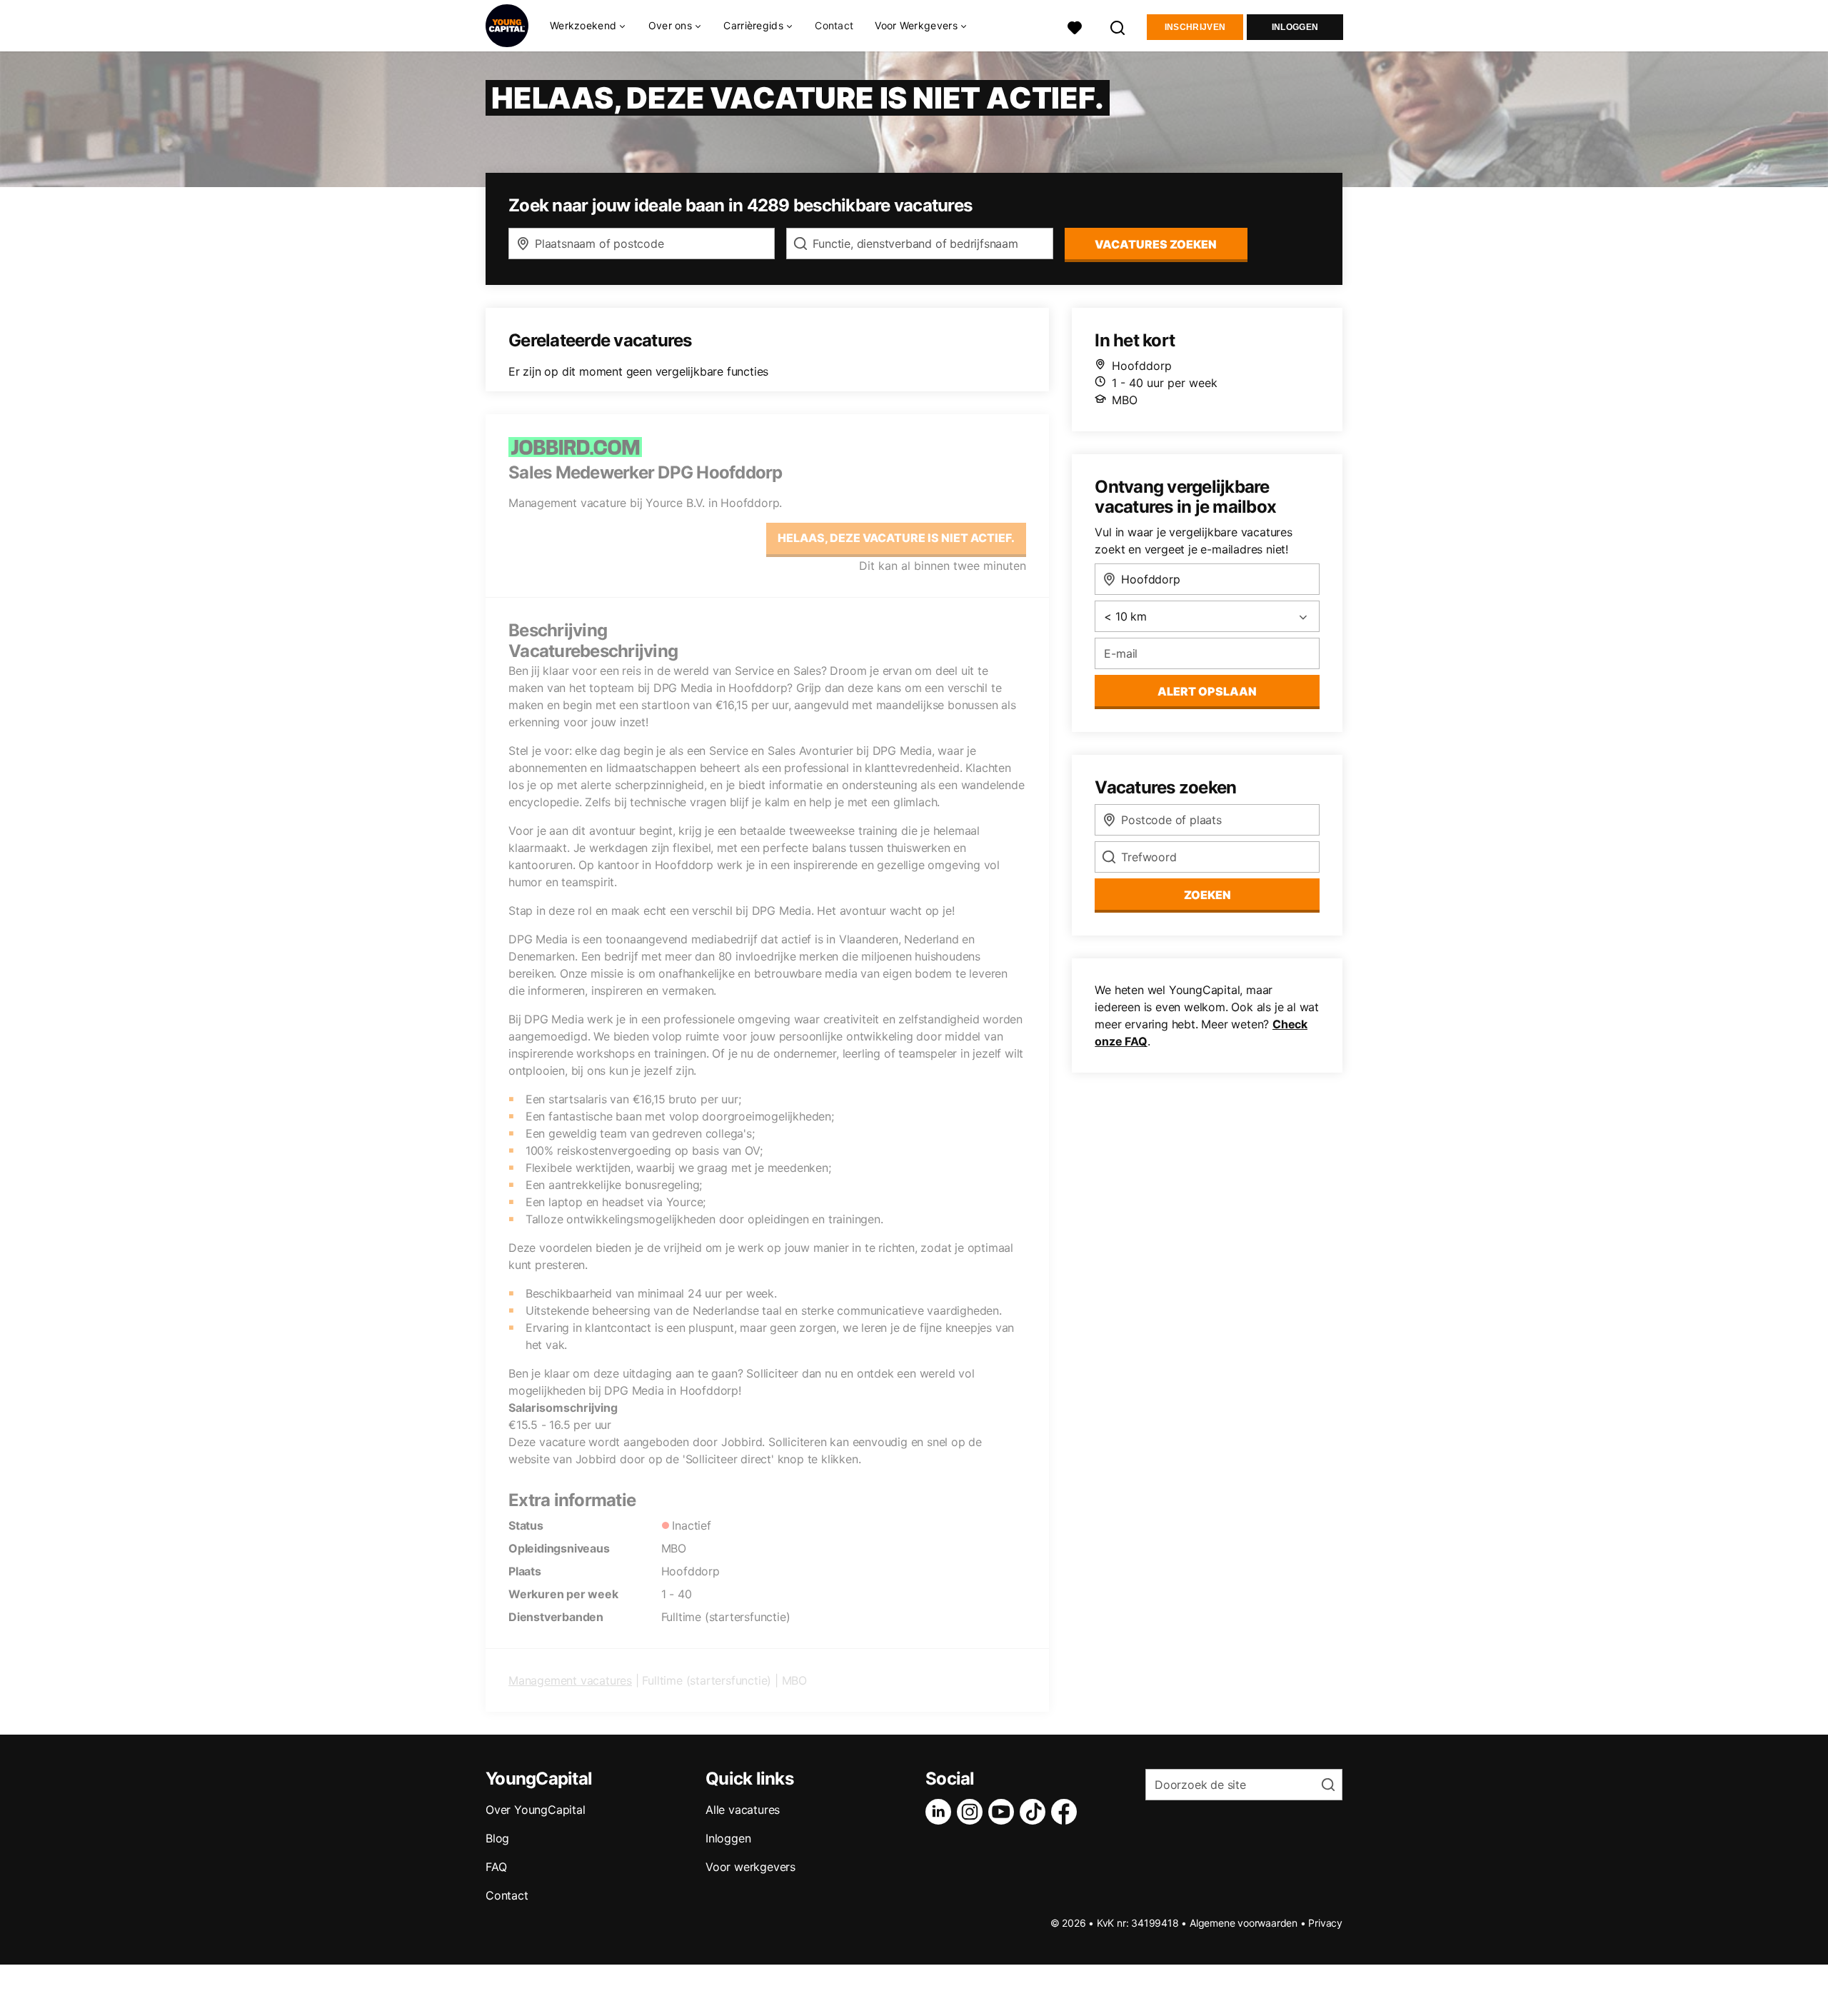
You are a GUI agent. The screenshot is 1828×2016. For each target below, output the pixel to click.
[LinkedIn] (941, 1812)
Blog (497, 1838)
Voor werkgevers (750, 1867)
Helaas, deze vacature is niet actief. (896, 538)
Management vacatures (570, 1680)
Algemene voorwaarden (1244, 1923)
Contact (834, 25)
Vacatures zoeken (1156, 244)
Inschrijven (1195, 27)
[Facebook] (1067, 1812)
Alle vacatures (743, 1810)
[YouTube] (1004, 1812)
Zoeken (1207, 895)
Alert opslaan (1207, 691)
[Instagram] (973, 1812)
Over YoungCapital (536, 1810)
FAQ (496, 1867)
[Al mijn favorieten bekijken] (1075, 26)
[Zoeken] (1118, 26)
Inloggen (1295, 27)
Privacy (1325, 1923)
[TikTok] (1035, 1812)
